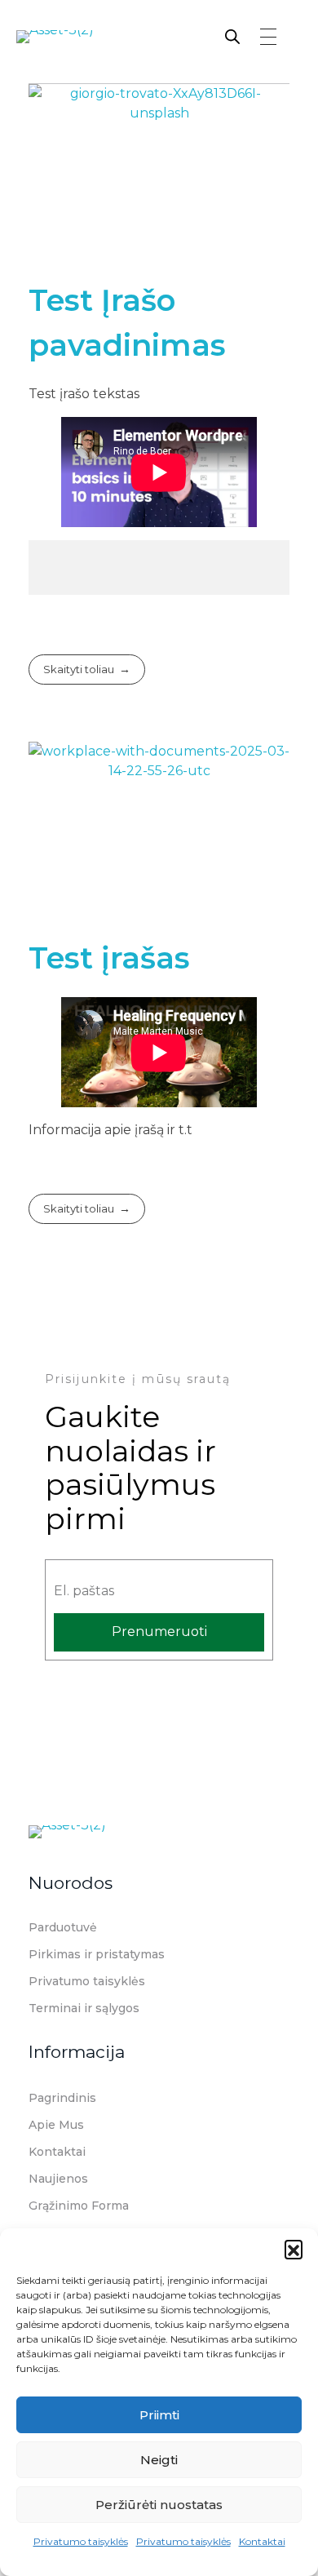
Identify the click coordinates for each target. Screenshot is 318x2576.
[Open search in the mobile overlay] (225, 35)
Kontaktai (262, 2541)
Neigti (159, 2460)
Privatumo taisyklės (81, 2541)
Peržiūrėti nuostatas (159, 2505)
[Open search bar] (232, 35)
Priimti (159, 2415)
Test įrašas (109, 958)
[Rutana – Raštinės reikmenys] (98, 47)
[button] (294, 2249)
